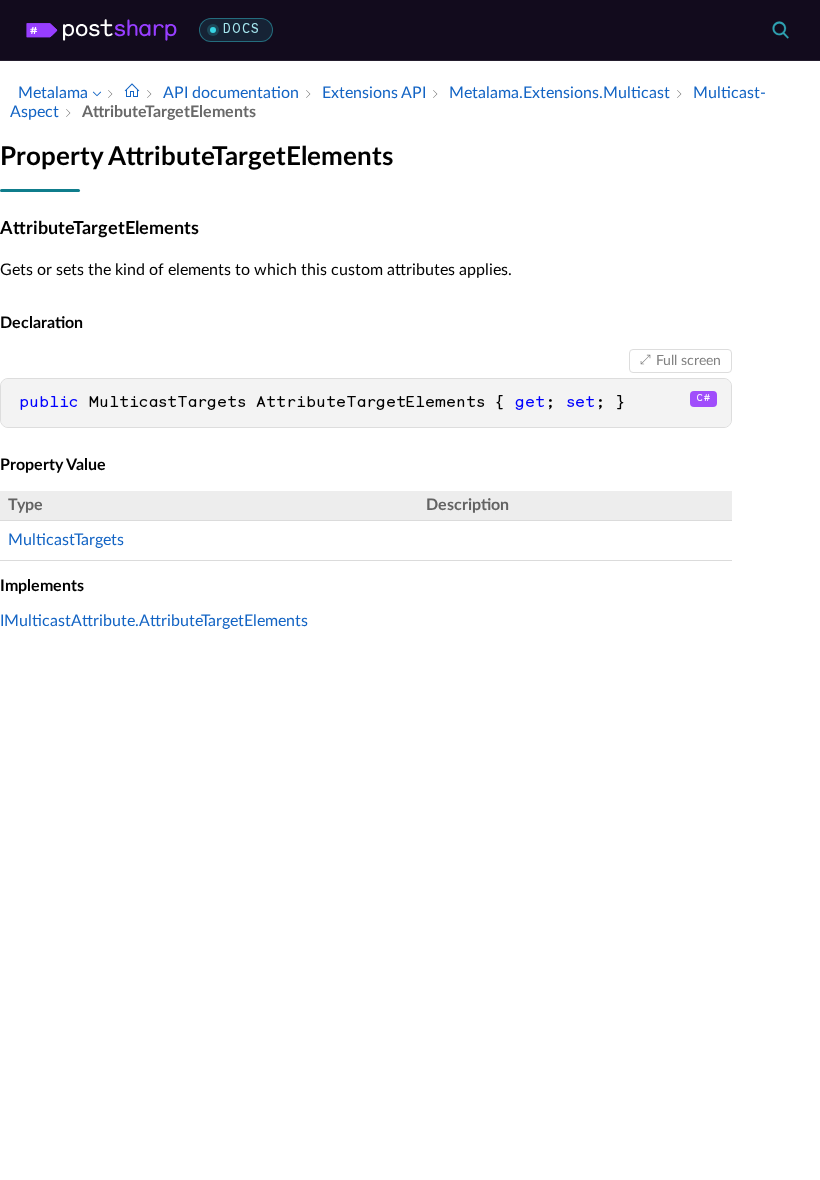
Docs (241, 29)
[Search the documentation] (780, 30)
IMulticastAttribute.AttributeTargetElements (154, 621)
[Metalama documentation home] (132, 93)
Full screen (688, 361)
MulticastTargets (66, 540)
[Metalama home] (101, 30)
